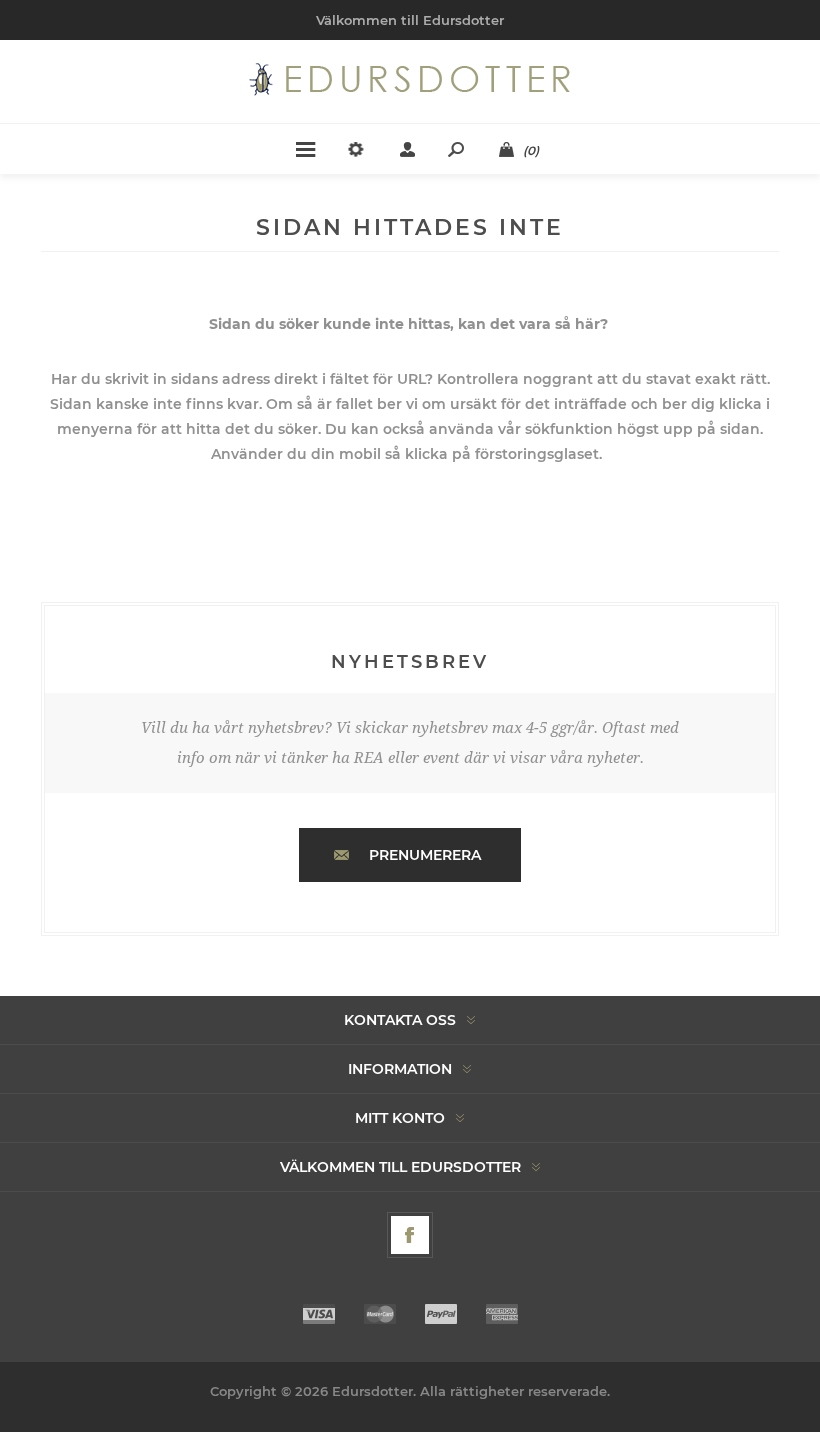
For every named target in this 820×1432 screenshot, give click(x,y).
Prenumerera (425, 855)
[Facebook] (410, 1235)
